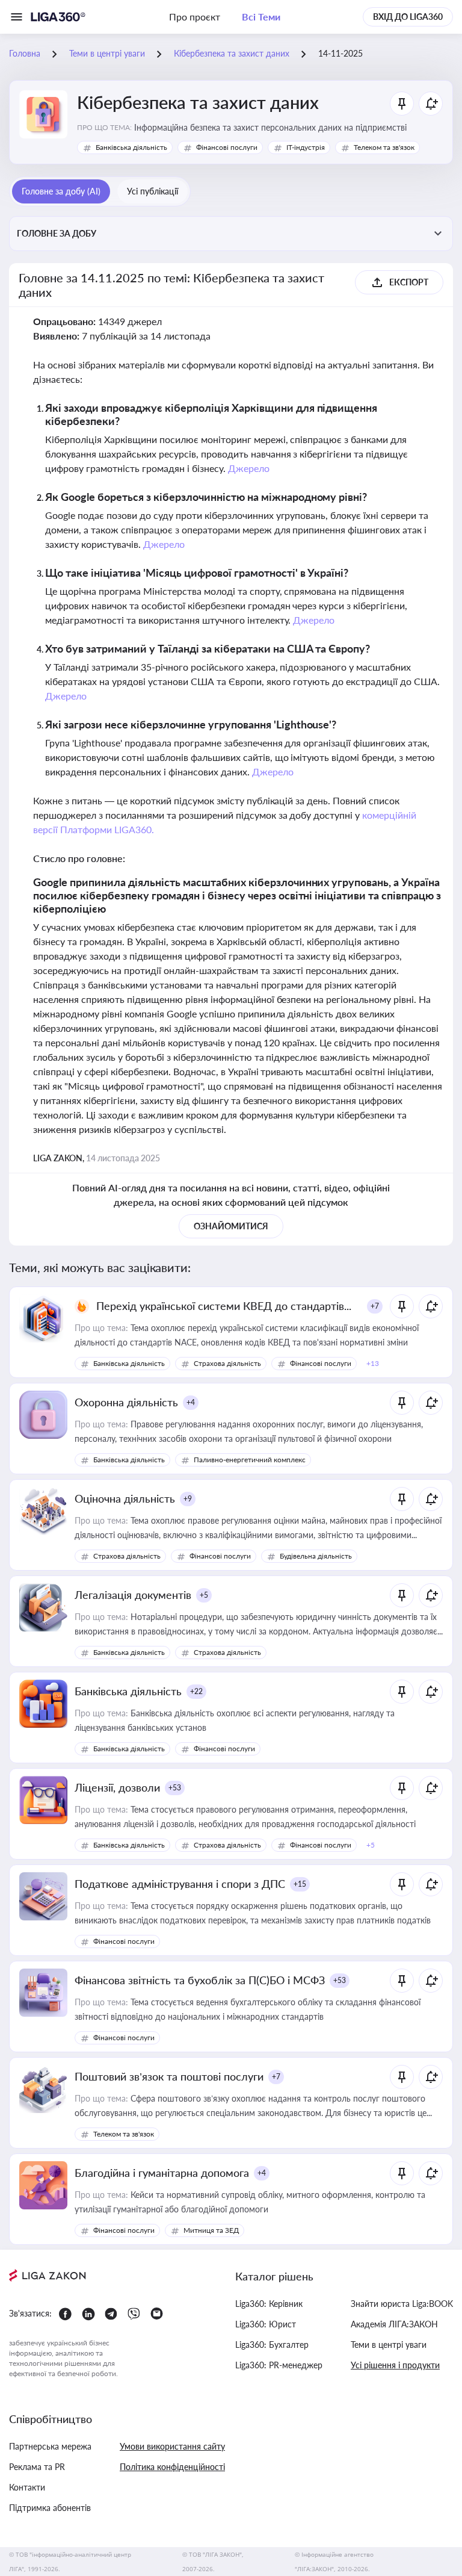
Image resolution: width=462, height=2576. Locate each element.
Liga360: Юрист (266, 2324)
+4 (191, 1402)
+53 (175, 1788)
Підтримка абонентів (50, 2508)
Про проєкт (195, 17)
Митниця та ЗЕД (211, 2230)
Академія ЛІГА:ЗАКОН (394, 2324)
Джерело (249, 468)
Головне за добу (57, 233)
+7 (375, 1306)
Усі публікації (152, 191)
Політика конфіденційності (172, 2467)
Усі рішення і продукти (395, 2365)
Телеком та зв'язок (384, 147)
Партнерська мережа (50, 2446)
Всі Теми (261, 17)
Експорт (409, 282)
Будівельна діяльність (316, 1556)
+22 (196, 1691)
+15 (300, 1884)
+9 (188, 1499)
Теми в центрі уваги (389, 2345)
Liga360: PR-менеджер (279, 2365)
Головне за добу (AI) (61, 191)
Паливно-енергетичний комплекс (250, 1460)
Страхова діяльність (227, 1363)
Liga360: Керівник (269, 2304)
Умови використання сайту (172, 2446)
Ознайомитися (231, 1226)
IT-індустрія (306, 147)
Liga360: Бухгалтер (272, 2345)
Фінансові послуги (227, 147)
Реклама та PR (37, 2467)
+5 (204, 1595)
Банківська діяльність (131, 147)
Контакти (27, 2487)
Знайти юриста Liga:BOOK (402, 2304)
